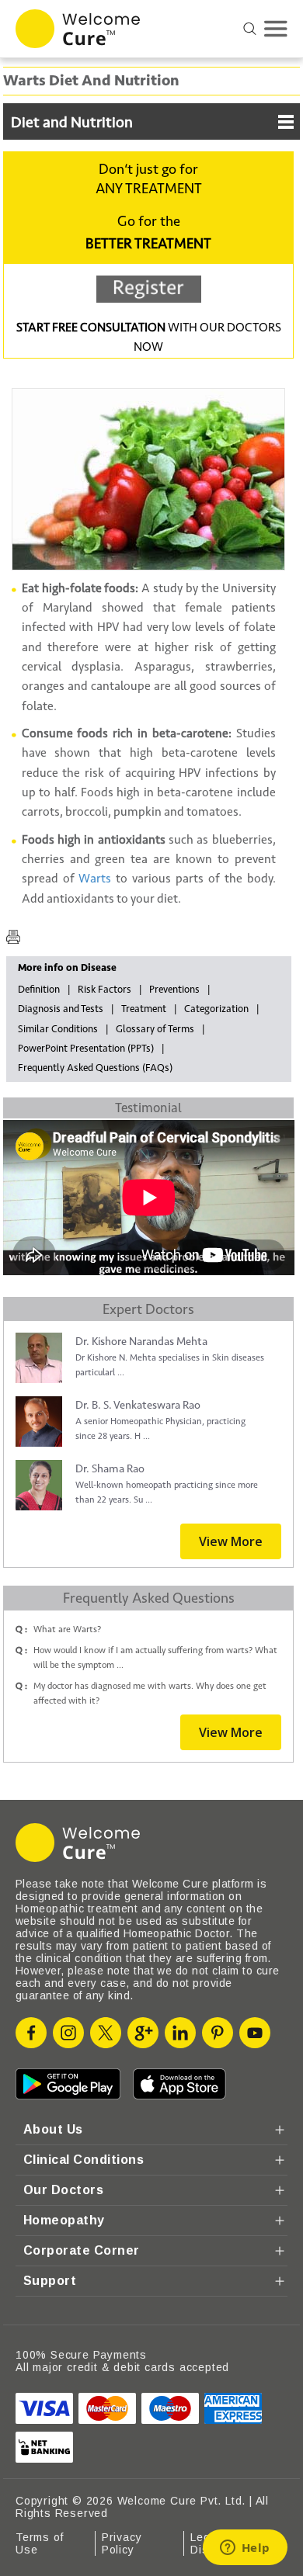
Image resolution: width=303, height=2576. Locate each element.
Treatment (144, 1009)
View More (231, 1541)
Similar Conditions (58, 1029)
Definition (39, 990)
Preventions (174, 990)
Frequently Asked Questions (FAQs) (95, 1068)
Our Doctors (63, 2190)
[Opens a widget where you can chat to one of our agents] (245, 2549)
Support (50, 2281)
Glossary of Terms (155, 1029)
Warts (95, 879)
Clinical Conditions (84, 2160)
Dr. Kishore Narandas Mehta (141, 1342)
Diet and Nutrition (72, 123)
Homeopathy (64, 2220)
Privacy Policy (122, 2543)
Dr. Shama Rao (110, 1469)
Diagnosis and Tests (61, 1009)
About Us (53, 2129)
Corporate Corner (82, 2250)
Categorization (216, 1009)
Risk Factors (104, 990)
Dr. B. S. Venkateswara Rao (138, 1405)
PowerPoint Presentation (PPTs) (86, 1049)
